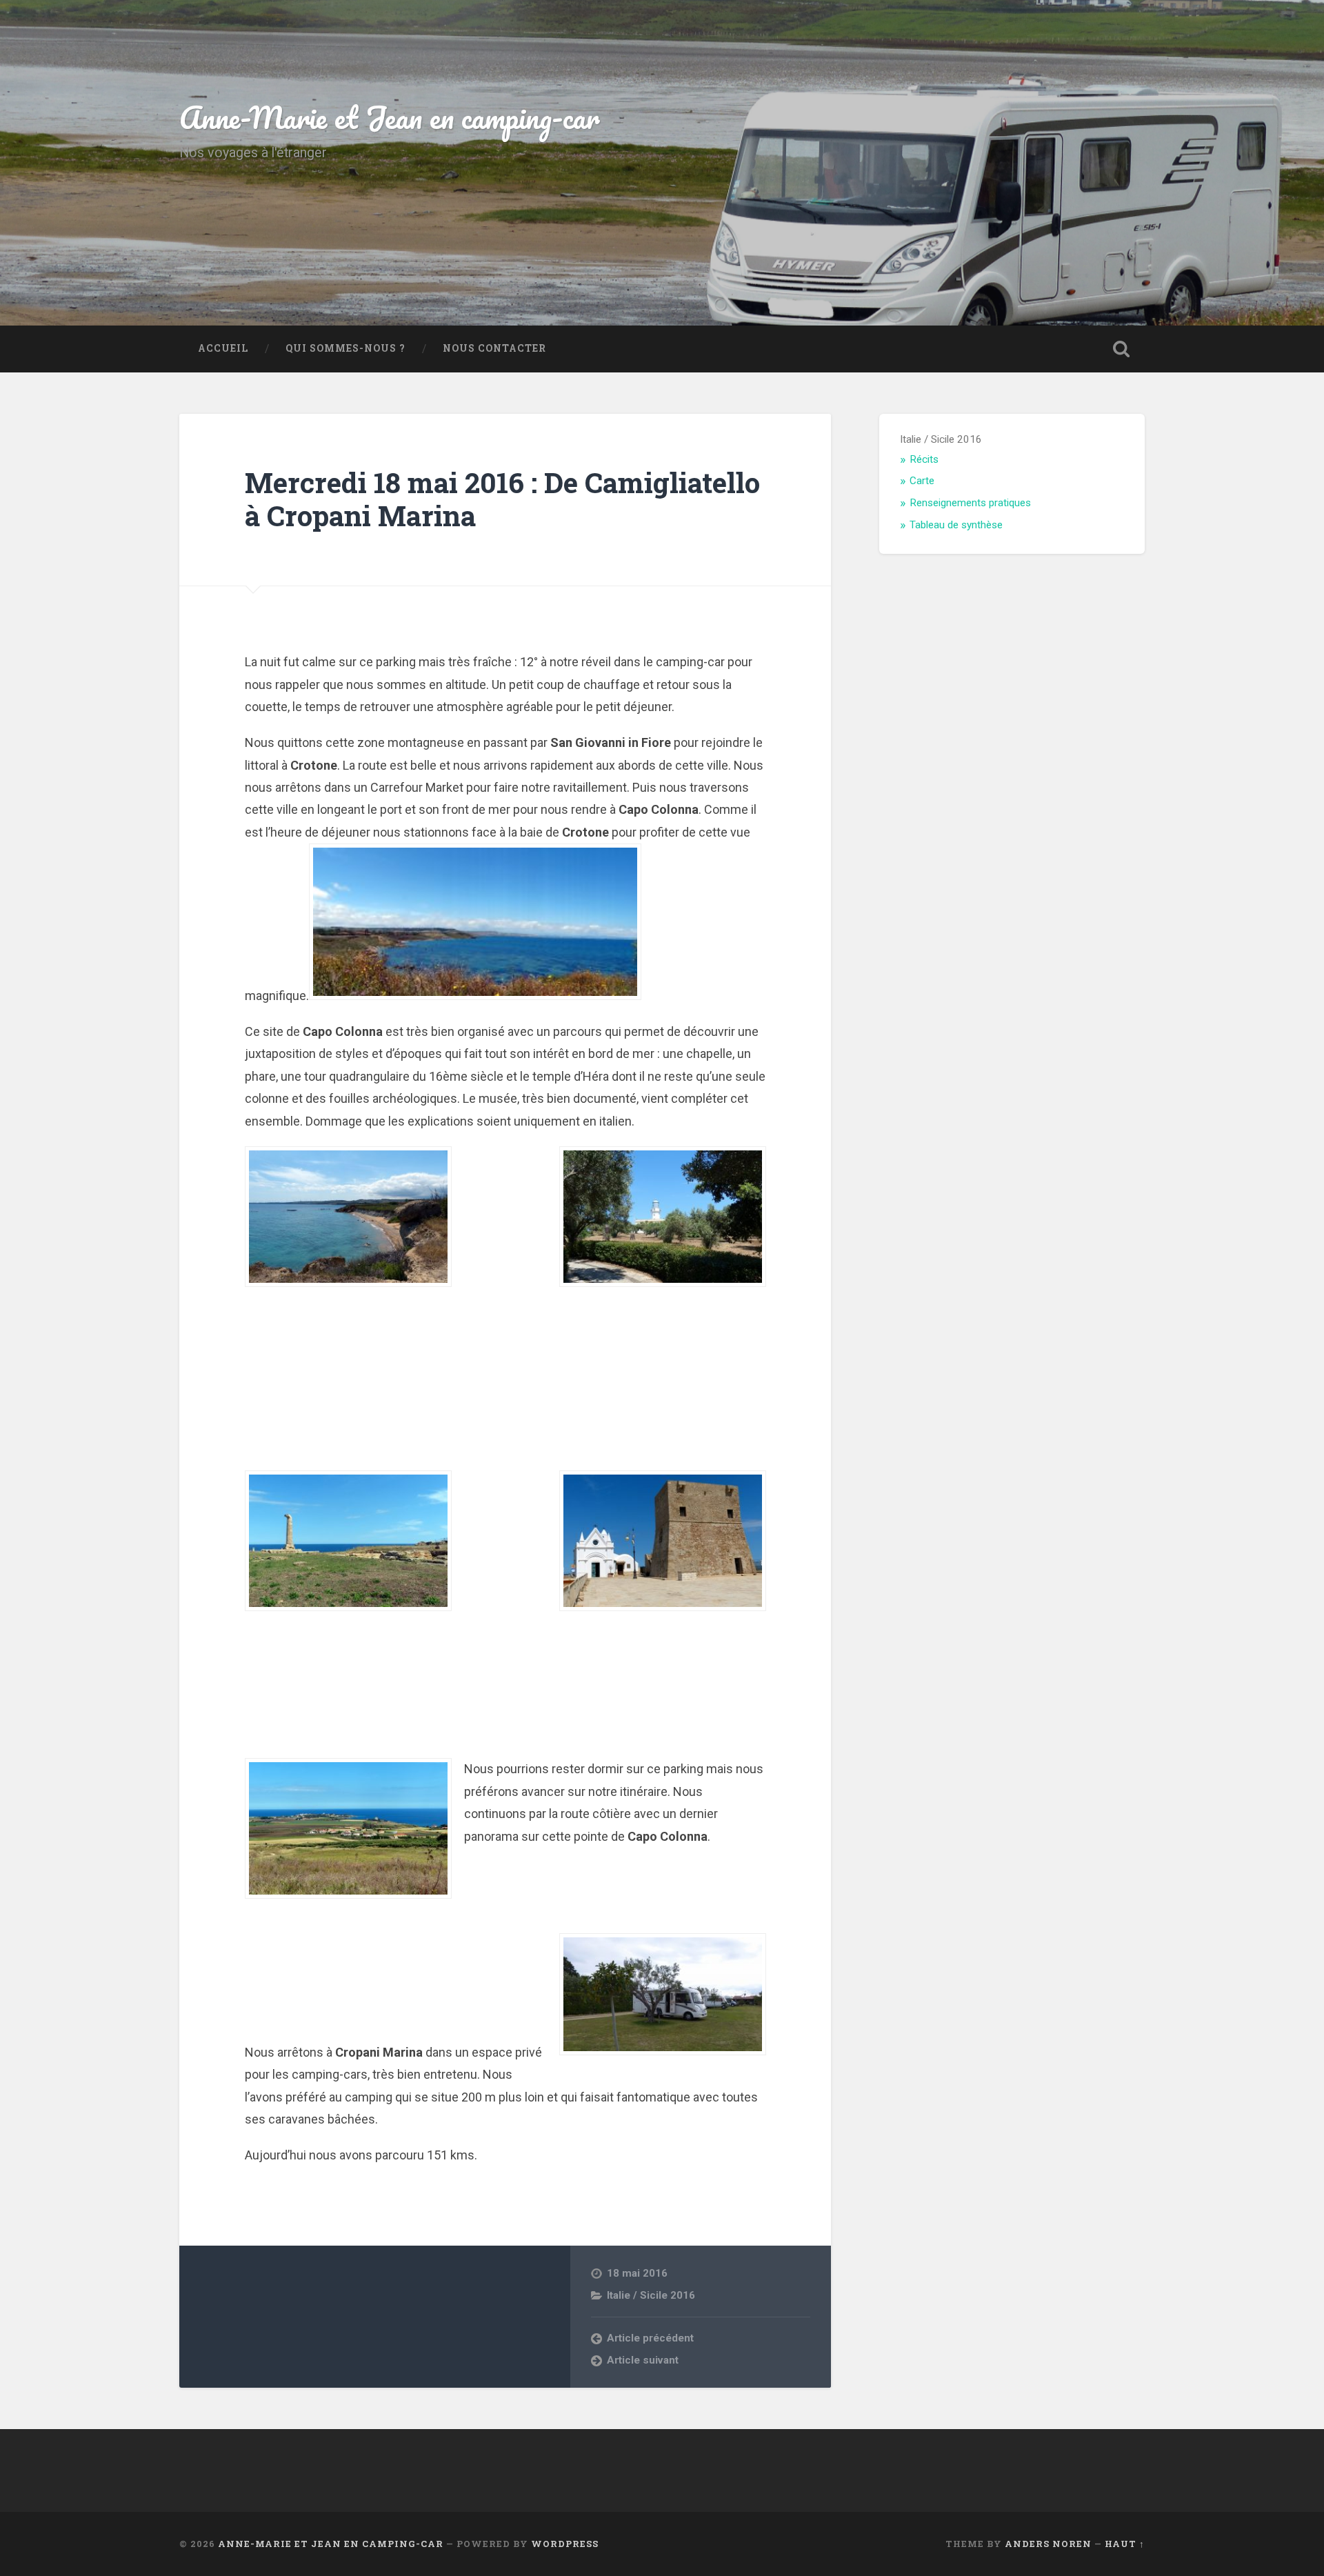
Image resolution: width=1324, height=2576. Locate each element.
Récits (924, 459)
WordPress (565, 2544)
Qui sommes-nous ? (345, 348)
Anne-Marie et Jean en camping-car (390, 117)
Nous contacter (494, 348)
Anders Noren (1048, 2544)
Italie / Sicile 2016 (651, 2295)
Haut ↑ (1125, 2544)
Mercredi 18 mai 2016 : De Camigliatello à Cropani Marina (502, 499)
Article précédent (650, 2338)
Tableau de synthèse (956, 525)
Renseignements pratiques (970, 503)
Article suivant (643, 2360)
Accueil (223, 348)
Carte (922, 481)
